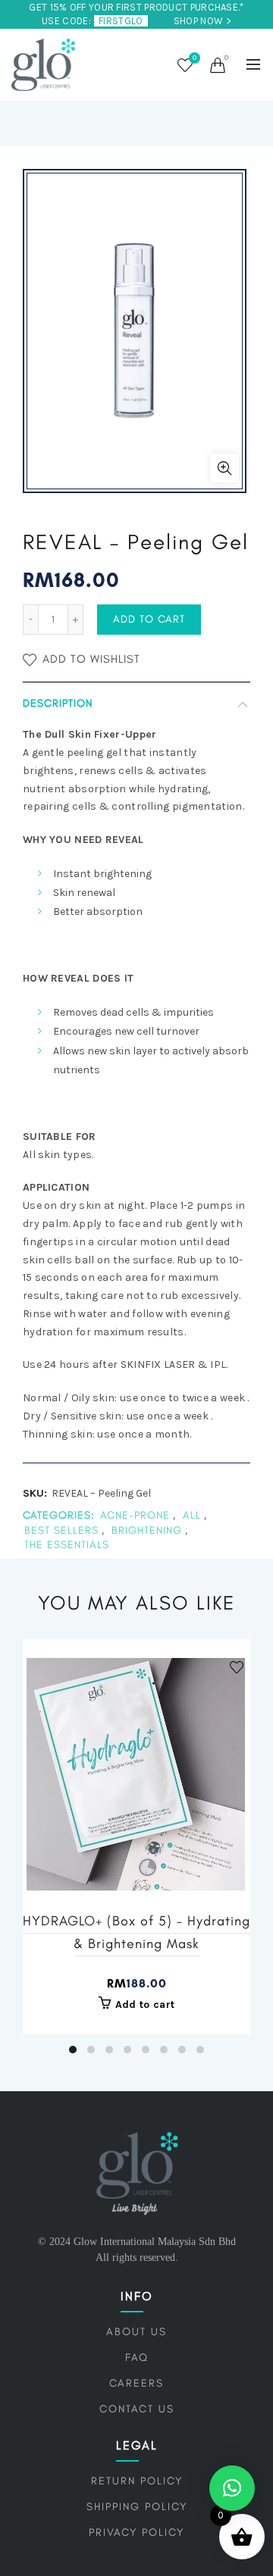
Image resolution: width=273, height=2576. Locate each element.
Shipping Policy (137, 2507)
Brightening (147, 1530)
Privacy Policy (136, 2532)
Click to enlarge (224, 468)
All (192, 1515)
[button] (232, 2488)
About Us (136, 2332)
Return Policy (137, 2481)
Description (58, 703)
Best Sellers (61, 1530)
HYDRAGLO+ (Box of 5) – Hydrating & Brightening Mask (136, 1932)
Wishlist (195, 58)
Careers (136, 2383)
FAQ (137, 2357)
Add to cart (149, 619)
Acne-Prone (135, 1515)
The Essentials (67, 1545)
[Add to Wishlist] (237, 1667)
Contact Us (137, 2409)
